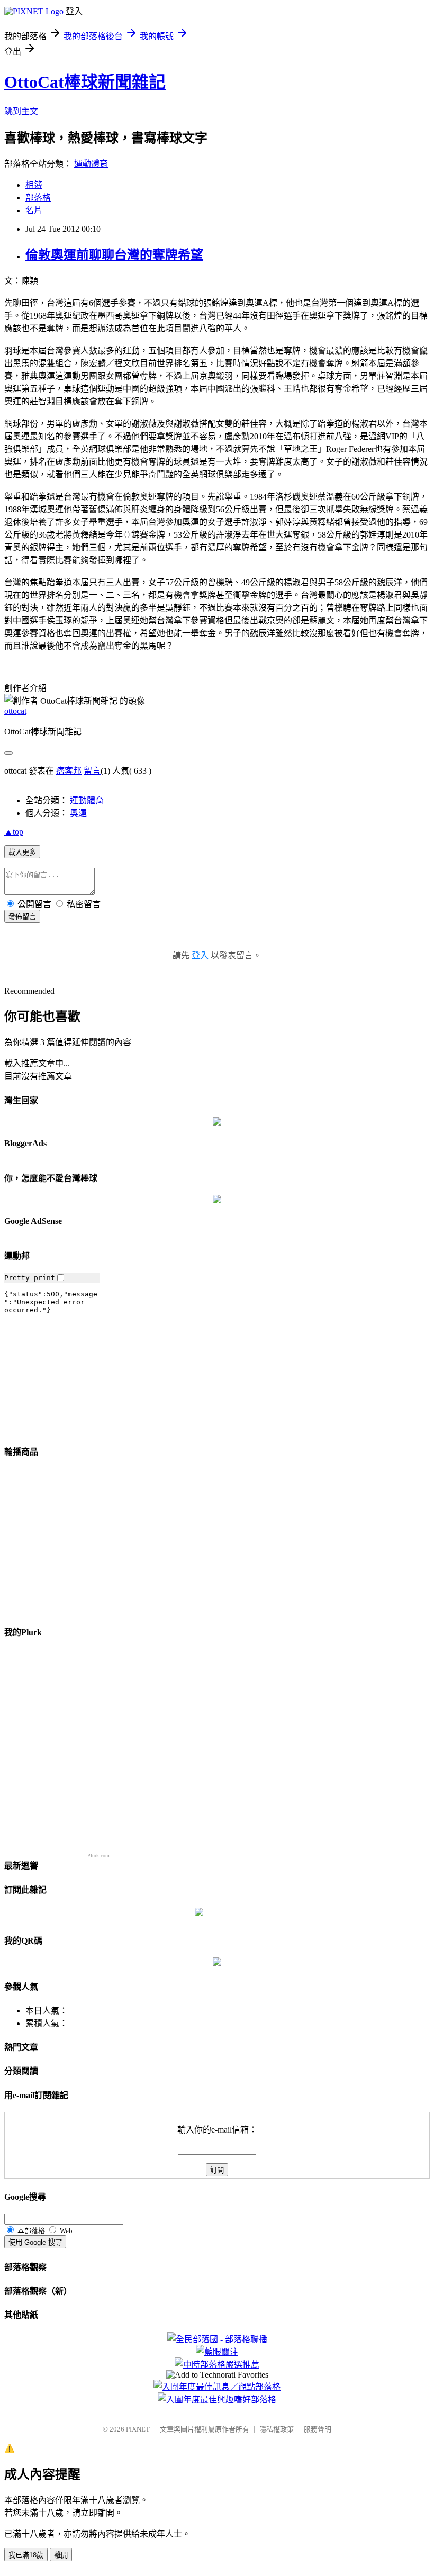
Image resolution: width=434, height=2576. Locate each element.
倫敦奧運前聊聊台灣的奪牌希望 (114, 255)
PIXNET (138, 2429)
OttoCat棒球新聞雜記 (85, 82)
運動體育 (91, 164)
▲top (14, 832)
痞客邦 (69, 771)
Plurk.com (98, 1856)
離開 (61, 2555)
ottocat (15, 711)
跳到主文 (21, 111)
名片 (34, 210)
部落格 (38, 198)
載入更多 (22, 852)
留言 (92, 771)
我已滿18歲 (26, 2555)
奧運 (78, 813)
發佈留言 (22, 917)
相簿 (34, 185)
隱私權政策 (277, 2429)
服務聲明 (318, 2429)
